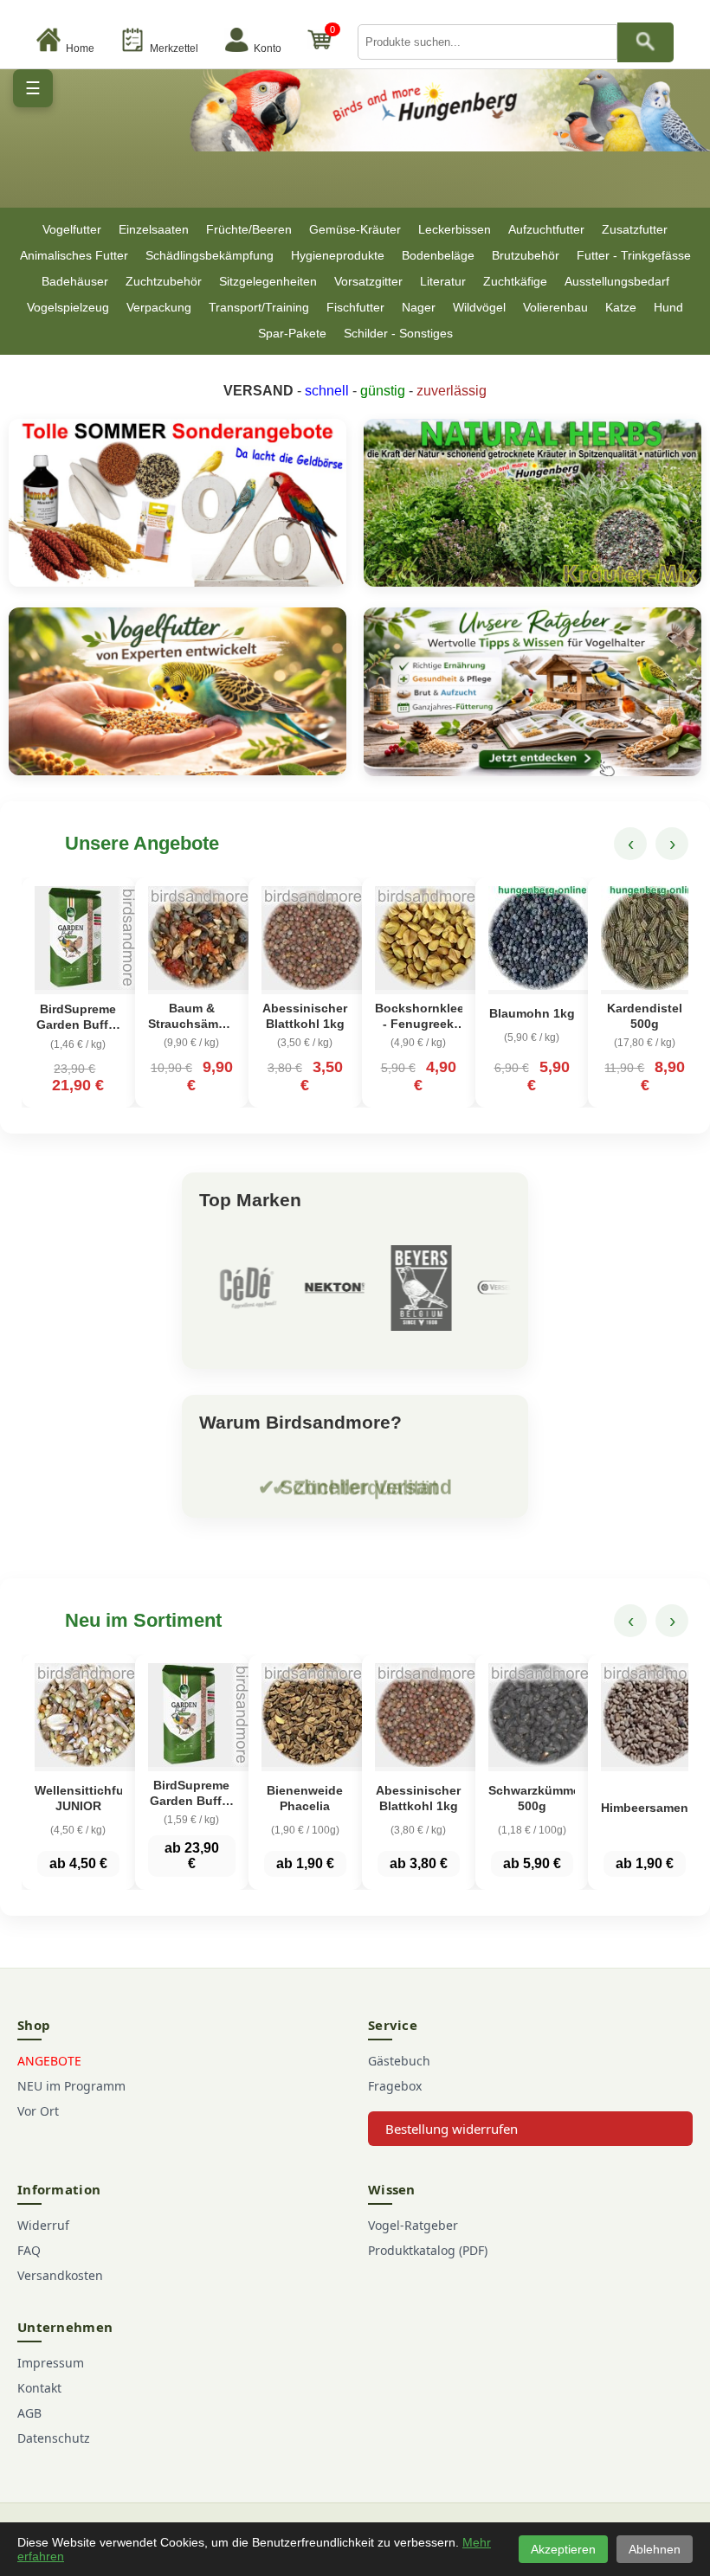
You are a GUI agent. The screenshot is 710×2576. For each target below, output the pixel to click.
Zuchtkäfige (515, 281)
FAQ (29, 2250)
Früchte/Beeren (249, 229)
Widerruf (43, 2225)
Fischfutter (355, 307)
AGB (29, 2413)
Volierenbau (555, 307)
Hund (668, 307)
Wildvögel (479, 307)
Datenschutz (54, 2438)
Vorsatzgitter (368, 281)
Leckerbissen (455, 229)
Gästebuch (399, 2061)
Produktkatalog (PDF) (428, 2250)
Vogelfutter (72, 229)
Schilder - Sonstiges (398, 333)
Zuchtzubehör (164, 281)
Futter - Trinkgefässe (634, 255)
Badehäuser (75, 281)
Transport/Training (259, 307)
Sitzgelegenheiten (268, 281)
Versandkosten (60, 2275)
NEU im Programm (71, 2086)
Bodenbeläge (438, 255)
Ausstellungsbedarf (617, 281)
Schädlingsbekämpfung (210, 255)
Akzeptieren (563, 2549)
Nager (419, 307)
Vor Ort (38, 2111)
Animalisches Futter (74, 255)
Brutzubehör (526, 255)
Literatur (443, 281)
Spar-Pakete (292, 333)
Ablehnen (655, 2549)
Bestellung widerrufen (452, 2129)
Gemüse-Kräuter (355, 229)
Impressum (51, 2363)
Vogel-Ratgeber (413, 2225)
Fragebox (395, 2086)
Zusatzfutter (635, 229)
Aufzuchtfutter (546, 229)
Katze (621, 307)
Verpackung (159, 307)
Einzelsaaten (154, 229)
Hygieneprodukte (338, 255)
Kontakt (39, 2388)
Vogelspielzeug (68, 307)
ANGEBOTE (49, 2061)
